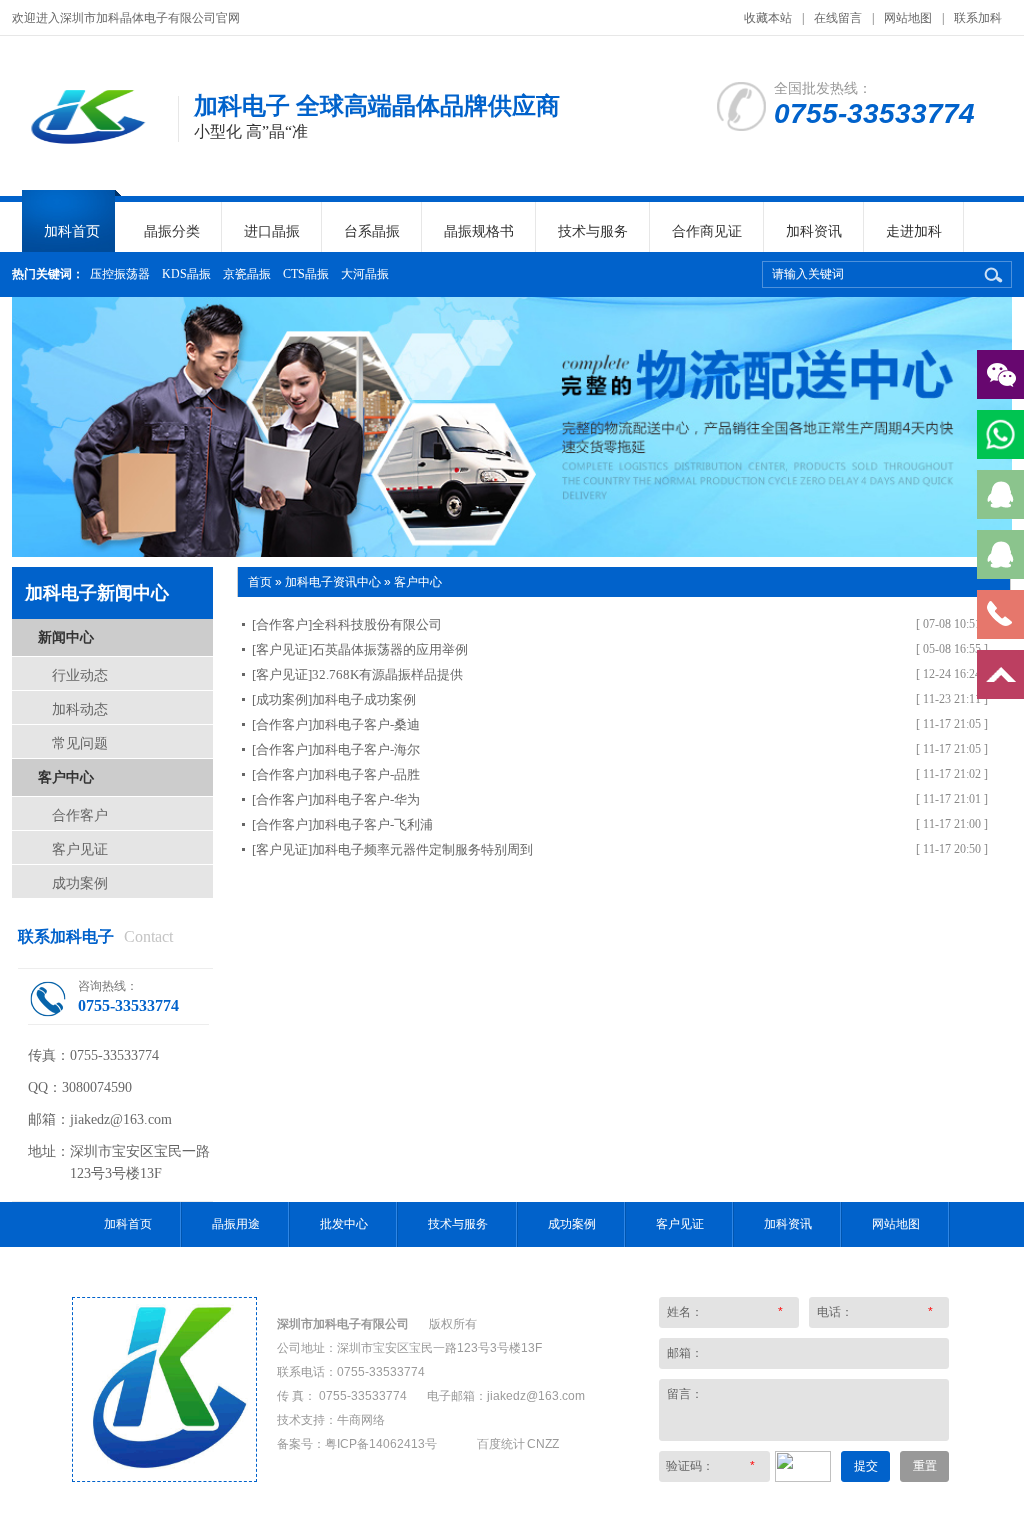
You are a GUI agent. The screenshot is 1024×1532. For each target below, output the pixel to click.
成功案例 (80, 883)
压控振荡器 (120, 274)
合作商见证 (707, 231)
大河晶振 (365, 274)
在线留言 (838, 18)
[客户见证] (282, 649)
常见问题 (80, 743)
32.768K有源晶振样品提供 (387, 674)
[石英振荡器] (512, 427)
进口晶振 (272, 231)
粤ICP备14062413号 (381, 1444)
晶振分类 (172, 231)
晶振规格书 (479, 231)
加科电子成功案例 (364, 699)
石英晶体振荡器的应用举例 (390, 649)
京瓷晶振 (247, 274)
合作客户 (80, 815)
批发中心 (344, 1224)
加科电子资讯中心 (333, 582)
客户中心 (66, 777)
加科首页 (72, 231)
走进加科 (914, 231)
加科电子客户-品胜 (366, 774)
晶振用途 (236, 1224)
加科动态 (80, 709)
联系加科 (978, 18)
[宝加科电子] (164, 1477)
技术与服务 (593, 231)
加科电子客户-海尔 (366, 749)
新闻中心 (66, 637)
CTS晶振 (306, 274)
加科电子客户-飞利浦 (372, 824)
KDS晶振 (186, 274)
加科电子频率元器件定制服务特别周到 (422, 849)
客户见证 (80, 849)
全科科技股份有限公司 (377, 624)
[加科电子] (85, 150)
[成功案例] (282, 699)
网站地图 (908, 18)
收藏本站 (768, 18)
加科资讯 (814, 231)
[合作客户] (282, 624)
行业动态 (80, 675)
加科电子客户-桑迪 (366, 724)
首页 (260, 582)
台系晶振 (372, 231)
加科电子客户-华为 (366, 799)
